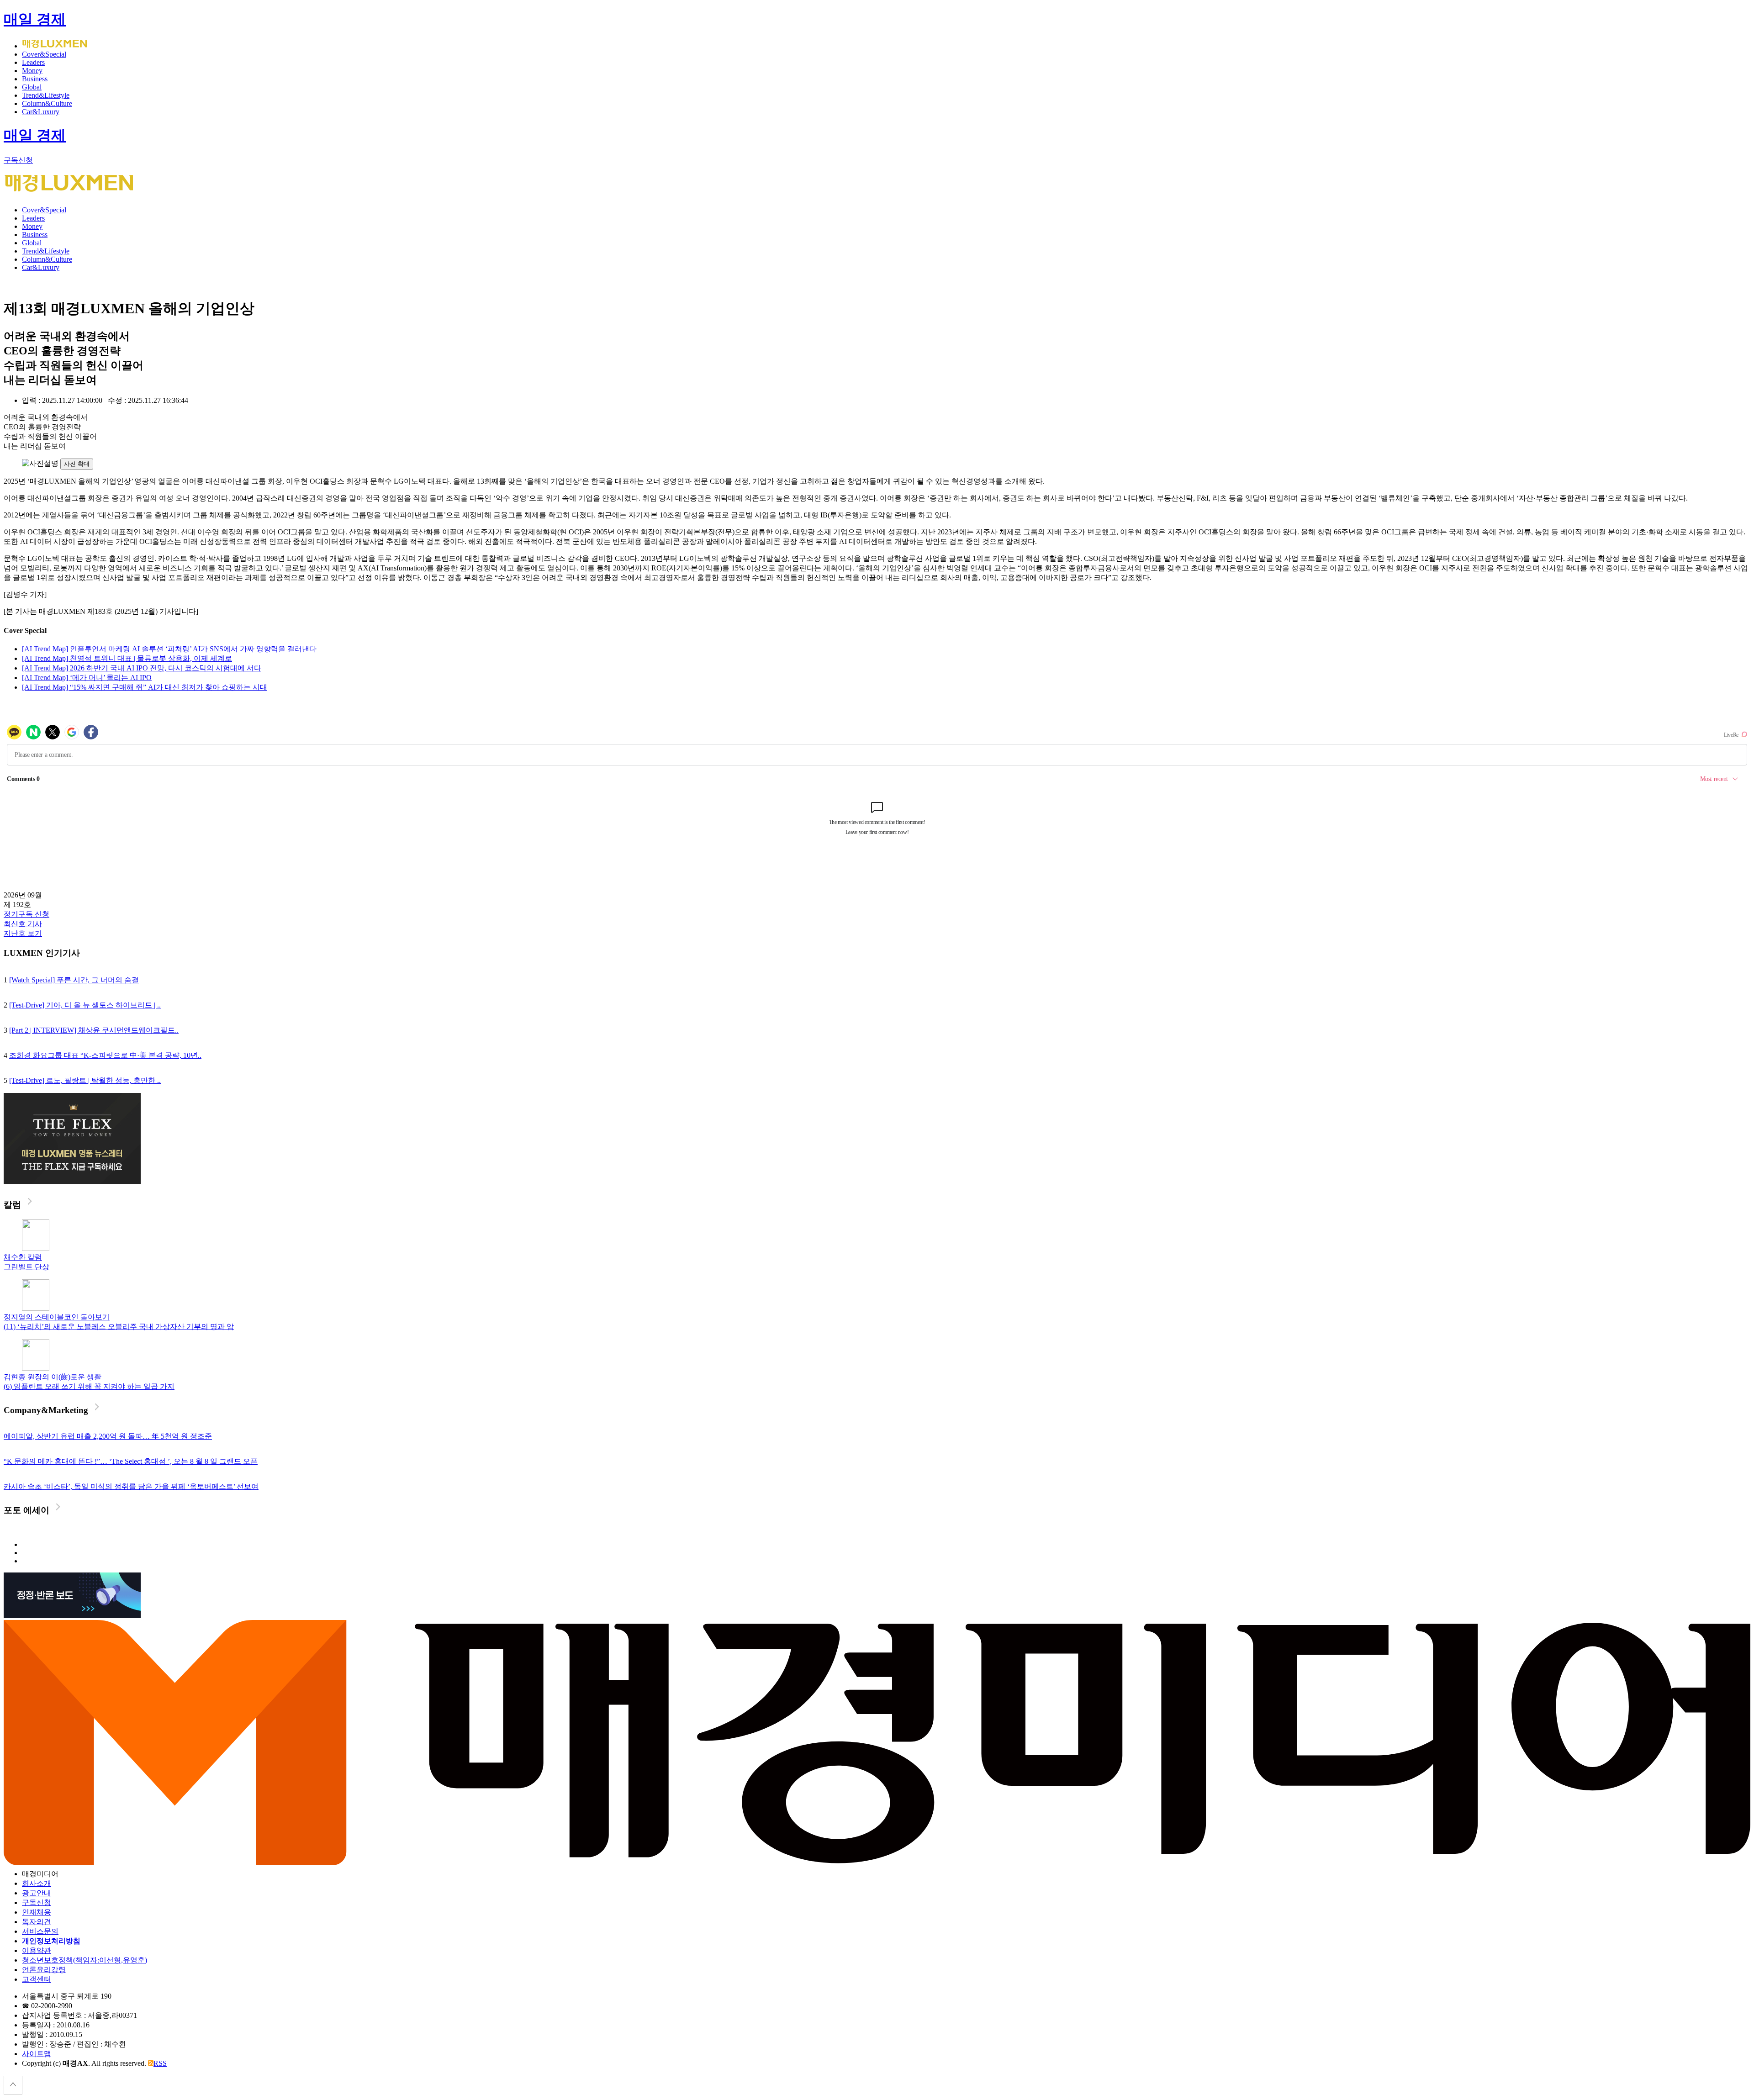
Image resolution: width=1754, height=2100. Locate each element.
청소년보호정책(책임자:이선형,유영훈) (85, 1960)
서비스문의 (40, 1931)
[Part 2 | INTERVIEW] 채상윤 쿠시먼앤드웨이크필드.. (94, 1030)
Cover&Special (44, 54)
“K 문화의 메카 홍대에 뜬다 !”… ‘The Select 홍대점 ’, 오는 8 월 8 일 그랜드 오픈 (131, 1461)
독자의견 (37, 1922)
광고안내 (37, 1893)
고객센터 (37, 1979)
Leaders (33, 62)
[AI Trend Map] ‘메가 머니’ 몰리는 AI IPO (87, 678)
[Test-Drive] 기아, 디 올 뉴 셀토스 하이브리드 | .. (85, 1005)
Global (32, 87)
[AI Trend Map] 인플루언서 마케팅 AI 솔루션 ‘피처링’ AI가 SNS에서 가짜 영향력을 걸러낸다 (169, 649)
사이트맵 (37, 2054)
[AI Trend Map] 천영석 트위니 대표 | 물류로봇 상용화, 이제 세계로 (127, 658)
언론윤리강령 (44, 1970)
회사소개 (37, 1883)
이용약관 (37, 1950)
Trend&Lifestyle (46, 95)
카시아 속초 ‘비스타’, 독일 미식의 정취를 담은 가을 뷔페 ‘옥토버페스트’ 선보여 (131, 1486)
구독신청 (18, 160)
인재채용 (37, 1912)
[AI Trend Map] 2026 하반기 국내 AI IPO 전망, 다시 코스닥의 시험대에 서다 (142, 668)
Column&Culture (47, 103)
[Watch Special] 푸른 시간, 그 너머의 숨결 (74, 980)
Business (35, 79)
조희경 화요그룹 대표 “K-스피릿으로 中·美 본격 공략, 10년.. (105, 1055)
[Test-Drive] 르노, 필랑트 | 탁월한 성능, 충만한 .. (85, 1080)
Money (32, 71)
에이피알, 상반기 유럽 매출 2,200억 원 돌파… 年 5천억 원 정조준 (108, 1436)
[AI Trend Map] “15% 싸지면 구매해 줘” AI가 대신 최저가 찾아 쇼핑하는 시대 (145, 687)
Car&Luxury (41, 112)
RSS (160, 2063)
